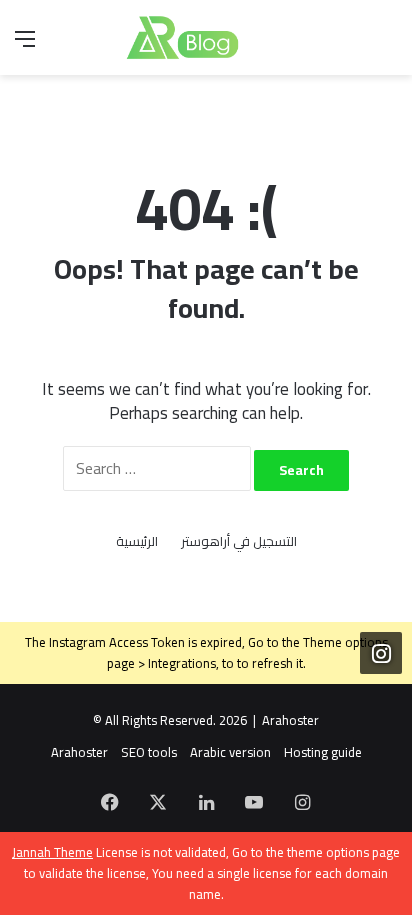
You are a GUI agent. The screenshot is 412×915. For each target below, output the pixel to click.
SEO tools (149, 752)
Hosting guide (323, 752)
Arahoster (290, 720)
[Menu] (25, 45)
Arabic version (230, 752)
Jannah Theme (52, 852)
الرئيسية (137, 541)
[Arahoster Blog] (206, 37)
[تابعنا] (381, 653)
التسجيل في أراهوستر (239, 541)
